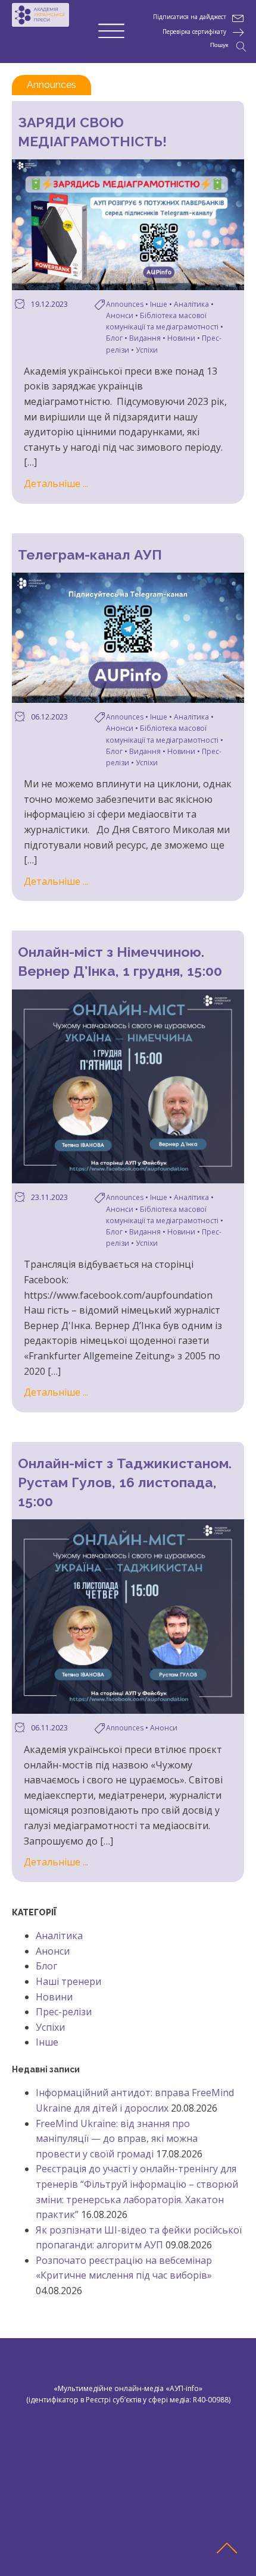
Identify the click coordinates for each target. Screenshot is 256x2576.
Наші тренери (68, 1981)
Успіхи (147, 350)
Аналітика (191, 304)
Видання (145, 338)
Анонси (120, 315)
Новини (181, 338)
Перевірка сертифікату (194, 32)
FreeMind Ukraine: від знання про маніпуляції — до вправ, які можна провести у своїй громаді (117, 2139)
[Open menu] (111, 32)
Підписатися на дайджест (190, 17)
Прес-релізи (64, 2012)
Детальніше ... (56, 483)
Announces (125, 304)
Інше (159, 304)
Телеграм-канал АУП (90, 555)
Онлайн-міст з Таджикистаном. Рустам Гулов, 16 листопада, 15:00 (125, 1482)
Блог (114, 338)
